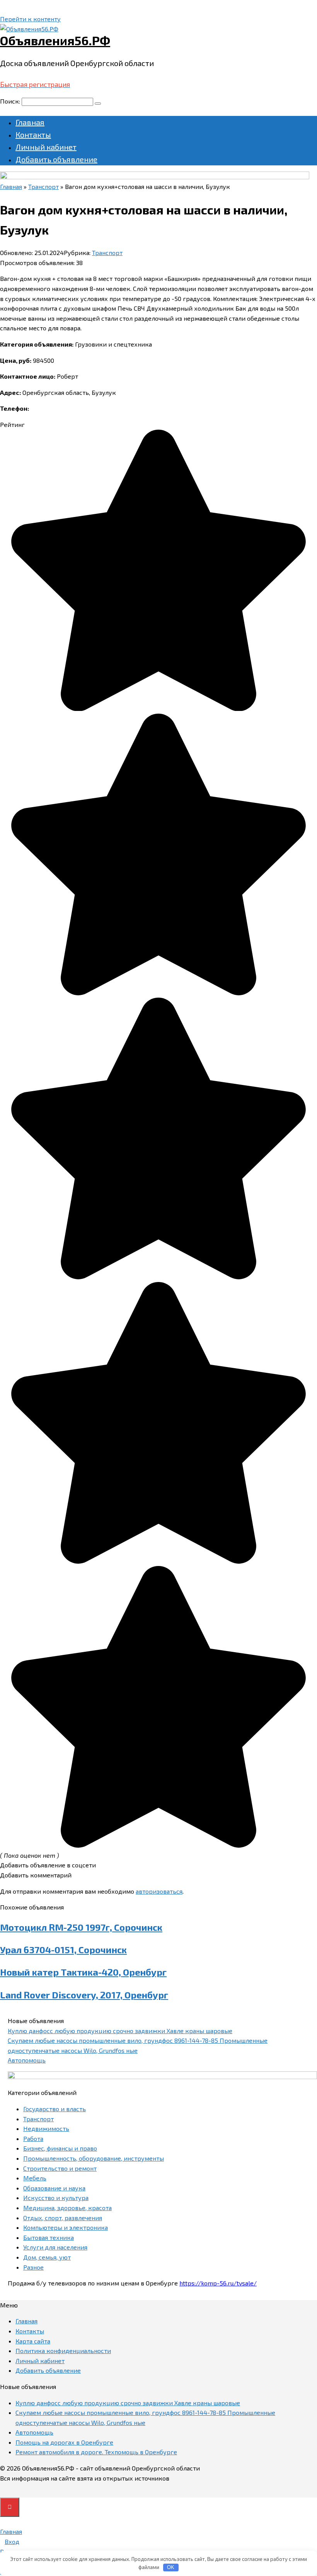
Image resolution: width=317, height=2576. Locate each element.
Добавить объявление (56, 159)
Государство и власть (55, 2109)
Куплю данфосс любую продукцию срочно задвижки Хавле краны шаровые (120, 2031)
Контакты (33, 134)
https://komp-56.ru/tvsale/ (218, 2283)
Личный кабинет (46, 147)
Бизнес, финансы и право (60, 2148)
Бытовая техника (49, 2237)
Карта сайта (33, 2341)
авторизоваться (159, 1891)
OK (171, 2567)
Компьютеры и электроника (66, 2227)
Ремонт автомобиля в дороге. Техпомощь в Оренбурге (96, 2452)
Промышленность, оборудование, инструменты (94, 2158)
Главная (30, 122)
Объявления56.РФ (55, 40)
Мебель (35, 2178)
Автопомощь (27, 2060)
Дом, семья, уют (47, 2257)
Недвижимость (46, 2128)
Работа (33, 2138)
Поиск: (11, 101)
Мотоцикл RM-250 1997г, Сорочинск (81, 1927)
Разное (33, 2267)
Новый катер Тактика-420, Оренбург (83, 1972)
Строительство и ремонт (60, 2168)
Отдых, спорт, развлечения (63, 2218)
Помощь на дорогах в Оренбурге (64, 2442)
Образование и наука (54, 2188)
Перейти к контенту (30, 19)
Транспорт (107, 252)
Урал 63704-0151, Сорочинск (63, 1949)
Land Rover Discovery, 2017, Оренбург (84, 1995)
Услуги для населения (55, 2247)
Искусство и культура (56, 2198)
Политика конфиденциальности (63, 2351)
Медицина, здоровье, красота (67, 2208)
